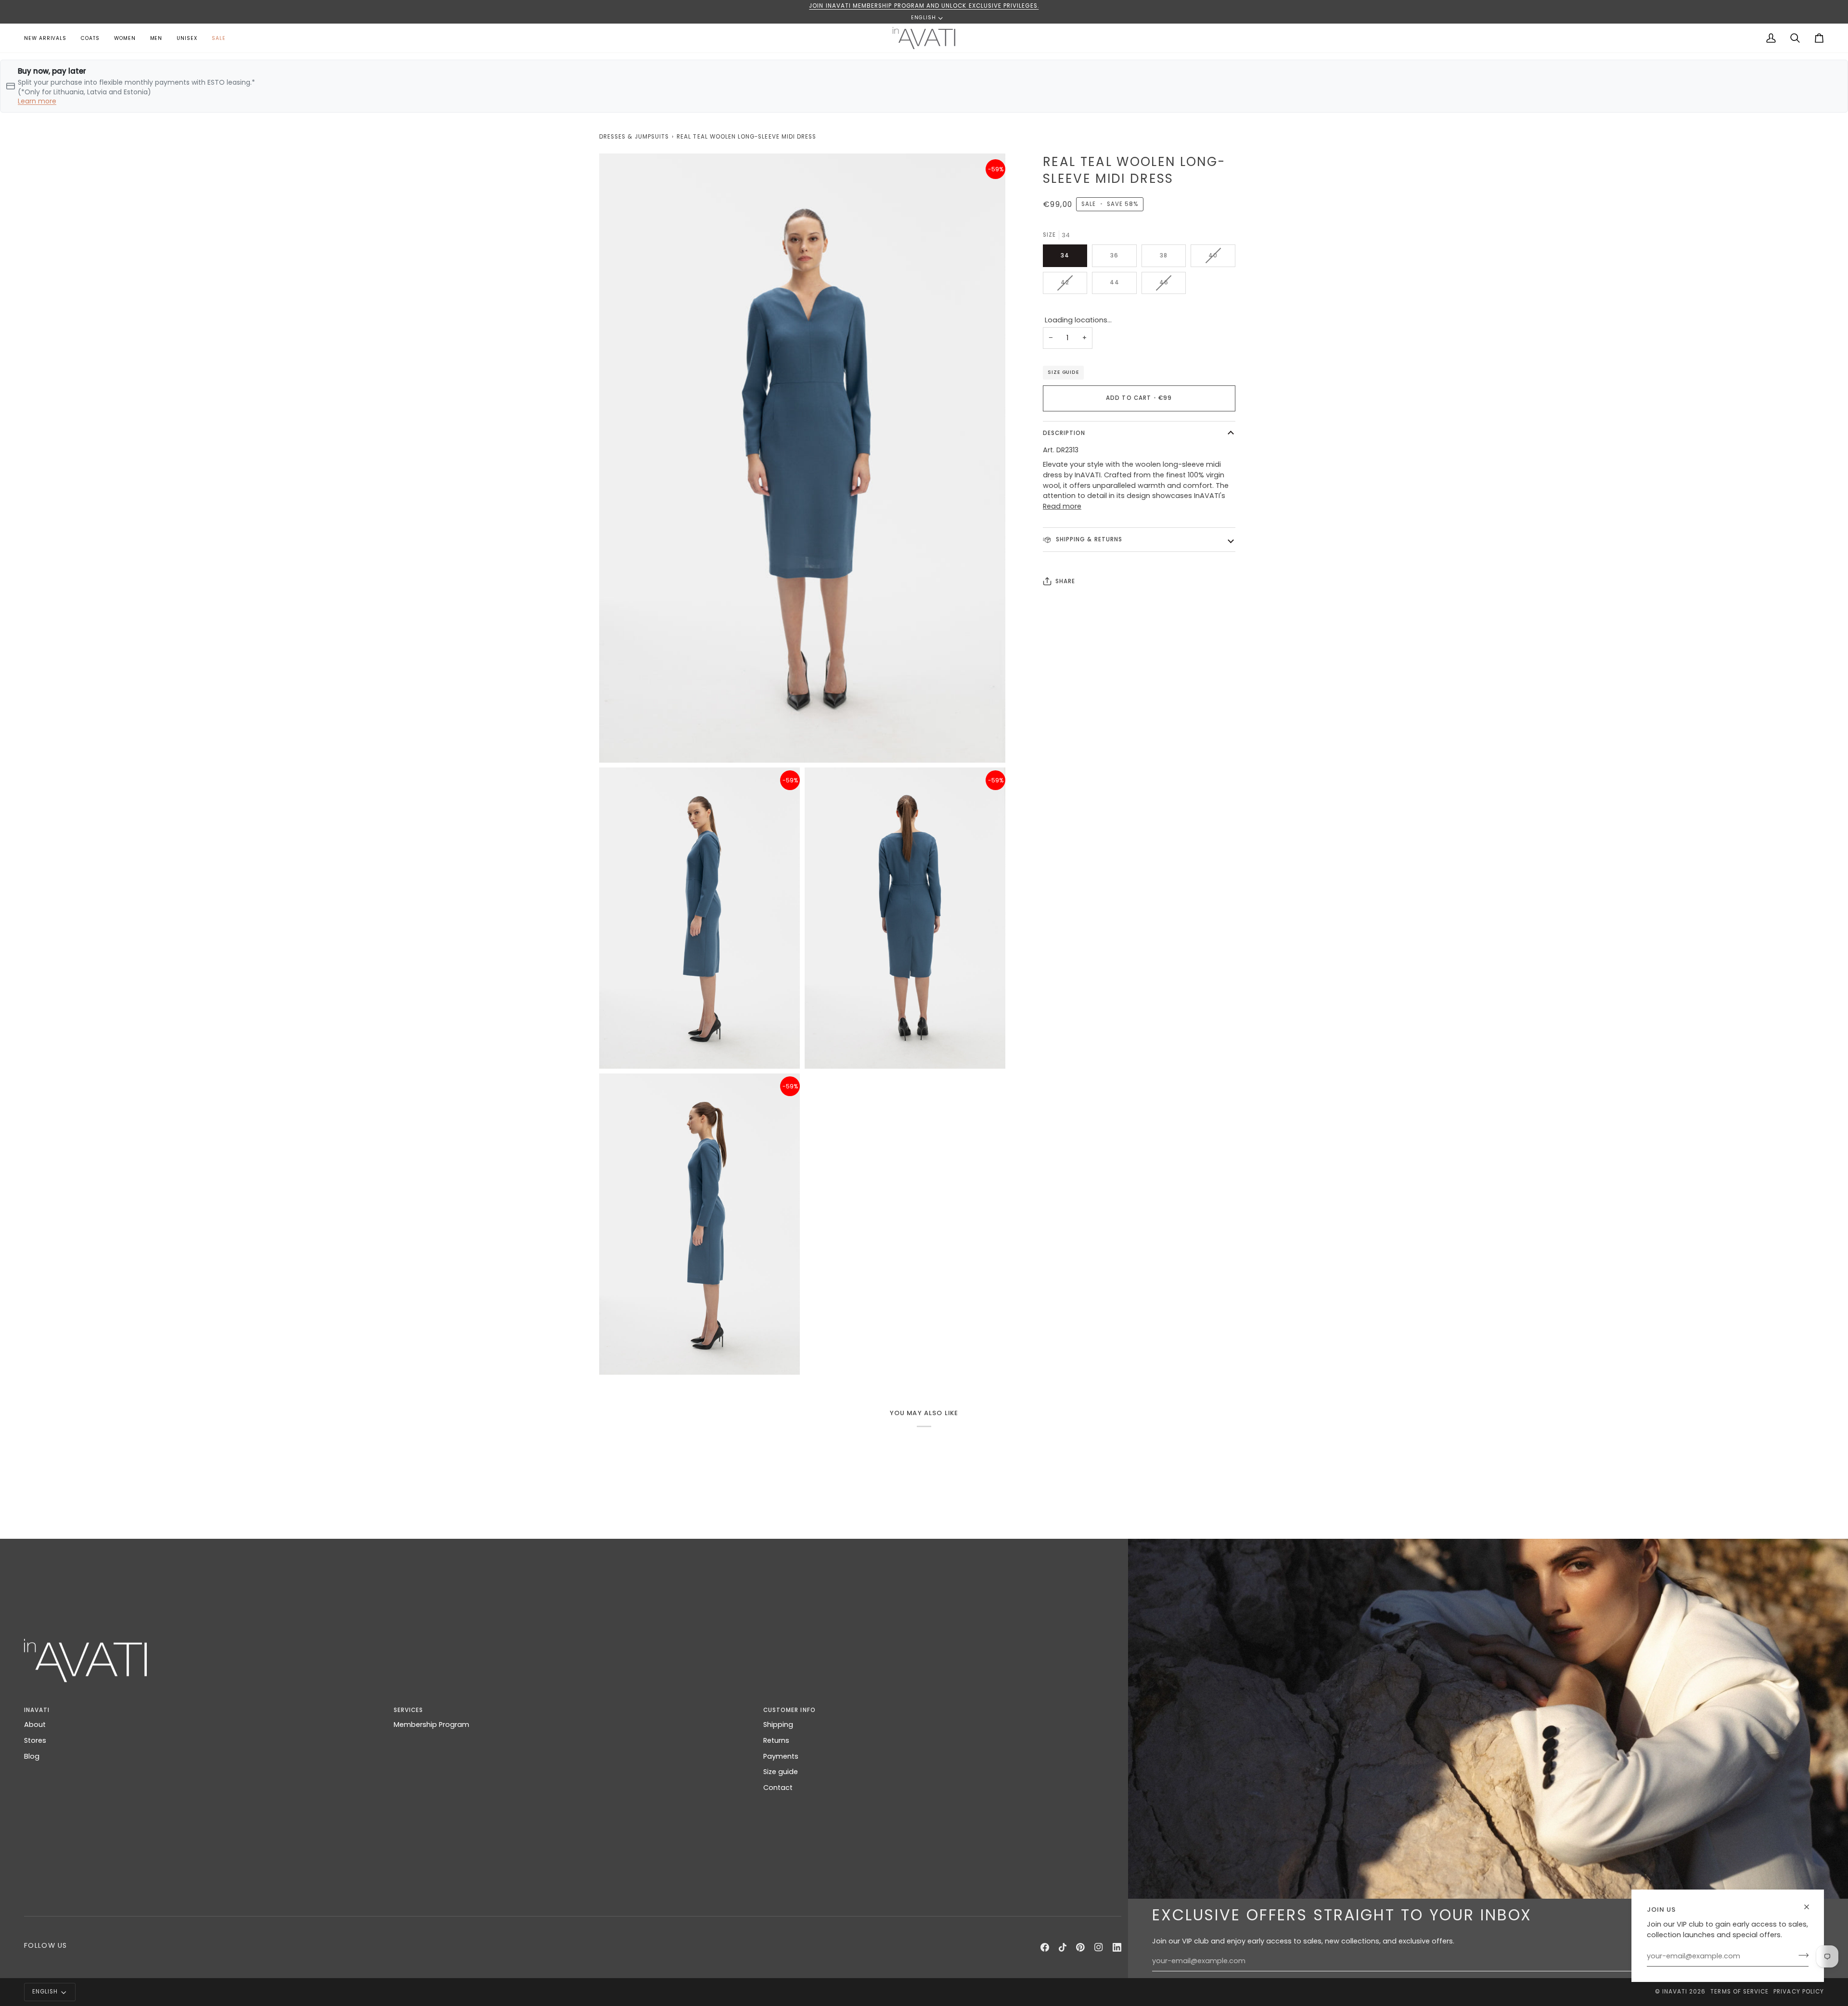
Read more (1062, 506)
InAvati (1675, 1992)
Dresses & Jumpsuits (634, 137)
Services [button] (408, 1710)
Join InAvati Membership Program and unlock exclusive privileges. (924, 6)
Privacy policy (1799, 1992)
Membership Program (431, 1725)
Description (1064, 433)
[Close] (1811, 1907)
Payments (781, 1756)
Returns (776, 1740)
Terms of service (1739, 1992)
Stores (35, 1740)
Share (1065, 581)
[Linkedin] (1117, 1947)
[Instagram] (1099, 1947)
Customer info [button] (789, 1710)
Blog (32, 1756)
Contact (778, 1788)
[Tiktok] (1063, 1947)
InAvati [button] (37, 1710)
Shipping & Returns (1088, 539)
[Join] (1801, 1955)
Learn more (37, 101)
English (924, 18)
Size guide (1063, 372)
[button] (125, 38)
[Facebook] (1045, 1947)
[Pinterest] (1080, 1947)
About (35, 1725)
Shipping (778, 1725)
